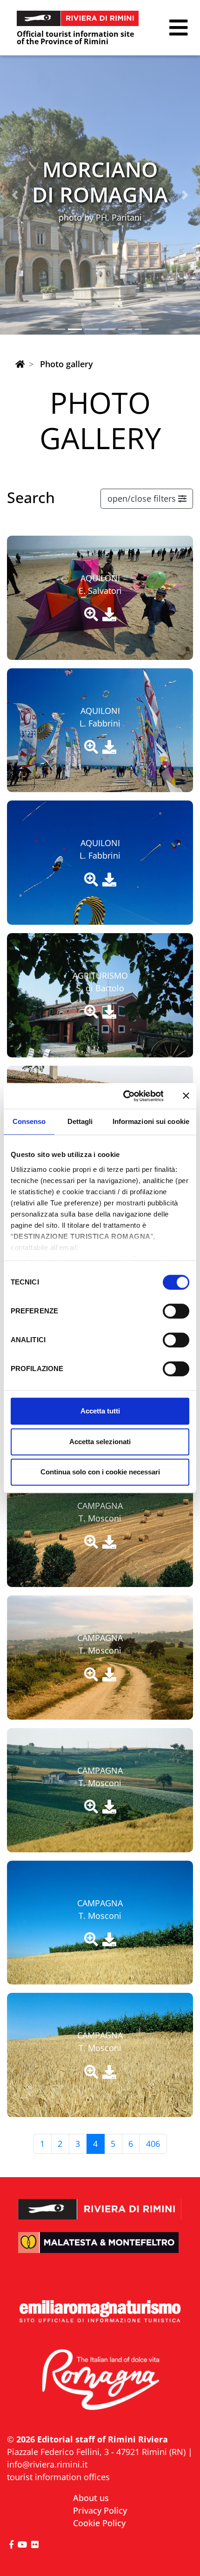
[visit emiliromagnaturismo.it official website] (100, 2312)
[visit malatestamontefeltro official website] (100, 2250)
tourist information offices (58, 2477)
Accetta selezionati (100, 1442)
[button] (178, 28)
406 (153, 2144)
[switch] (176, 1311)
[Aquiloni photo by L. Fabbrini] (91, 747)
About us (91, 2498)
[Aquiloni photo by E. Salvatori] (91, 615)
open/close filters (143, 498)
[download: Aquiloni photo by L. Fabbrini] (109, 747)
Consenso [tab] (29, 1121)
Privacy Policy (100, 2510)
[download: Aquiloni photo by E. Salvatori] (109, 615)
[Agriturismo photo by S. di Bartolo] (91, 1012)
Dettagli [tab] (80, 1121)
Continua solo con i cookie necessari (100, 1472)
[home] (20, 364)
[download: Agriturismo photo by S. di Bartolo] (109, 1012)
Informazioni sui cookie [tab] (151, 1121)
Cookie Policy (99, 2523)
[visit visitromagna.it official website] (100, 2381)
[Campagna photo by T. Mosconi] (91, 1542)
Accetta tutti (100, 1411)
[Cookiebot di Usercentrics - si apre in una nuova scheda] (124, 1096)
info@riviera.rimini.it (47, 2464)
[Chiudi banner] (186, 1096)
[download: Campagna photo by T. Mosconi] (109, 1542)
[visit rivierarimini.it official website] (100, 2203)
